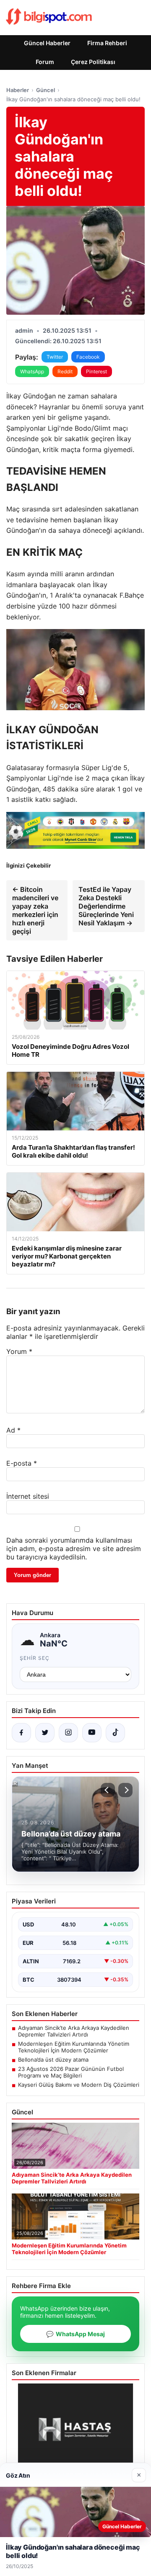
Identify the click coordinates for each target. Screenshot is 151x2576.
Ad (13, 1430)
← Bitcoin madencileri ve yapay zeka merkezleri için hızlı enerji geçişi (35, 910)
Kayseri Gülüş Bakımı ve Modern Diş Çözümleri (79, 2085)
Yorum (19, 1351)
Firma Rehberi (107, 43)
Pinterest (96, 371)
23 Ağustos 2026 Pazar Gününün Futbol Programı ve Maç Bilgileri (71, 2072)
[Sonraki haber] (125, 1790)
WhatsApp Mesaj (75, 2334)
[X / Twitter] (45, 1733)
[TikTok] (115, 1733)
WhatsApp (32, 371)
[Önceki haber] (108, 1790)
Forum (45, 62)
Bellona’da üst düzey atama (53, 2060)
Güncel (46, 90)
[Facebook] (21, 1733)
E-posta (22, 1463)
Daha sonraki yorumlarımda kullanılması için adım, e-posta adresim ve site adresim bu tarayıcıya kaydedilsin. (74, 1549)
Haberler (18, 90)
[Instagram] (68, 1733)
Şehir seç (35, 1658)
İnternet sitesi (28, 1496)
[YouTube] (92, 1733)
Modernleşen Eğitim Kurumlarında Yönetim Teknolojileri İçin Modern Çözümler (74, 2047)
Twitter (55, 357)
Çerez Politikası (93, 62)
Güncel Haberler (47, 43)
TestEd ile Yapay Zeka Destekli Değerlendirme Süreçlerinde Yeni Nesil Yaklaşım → (106, 906)
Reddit (65, 371)
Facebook (88, 357)
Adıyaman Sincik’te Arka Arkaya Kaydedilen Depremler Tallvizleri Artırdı (74, 2031)
